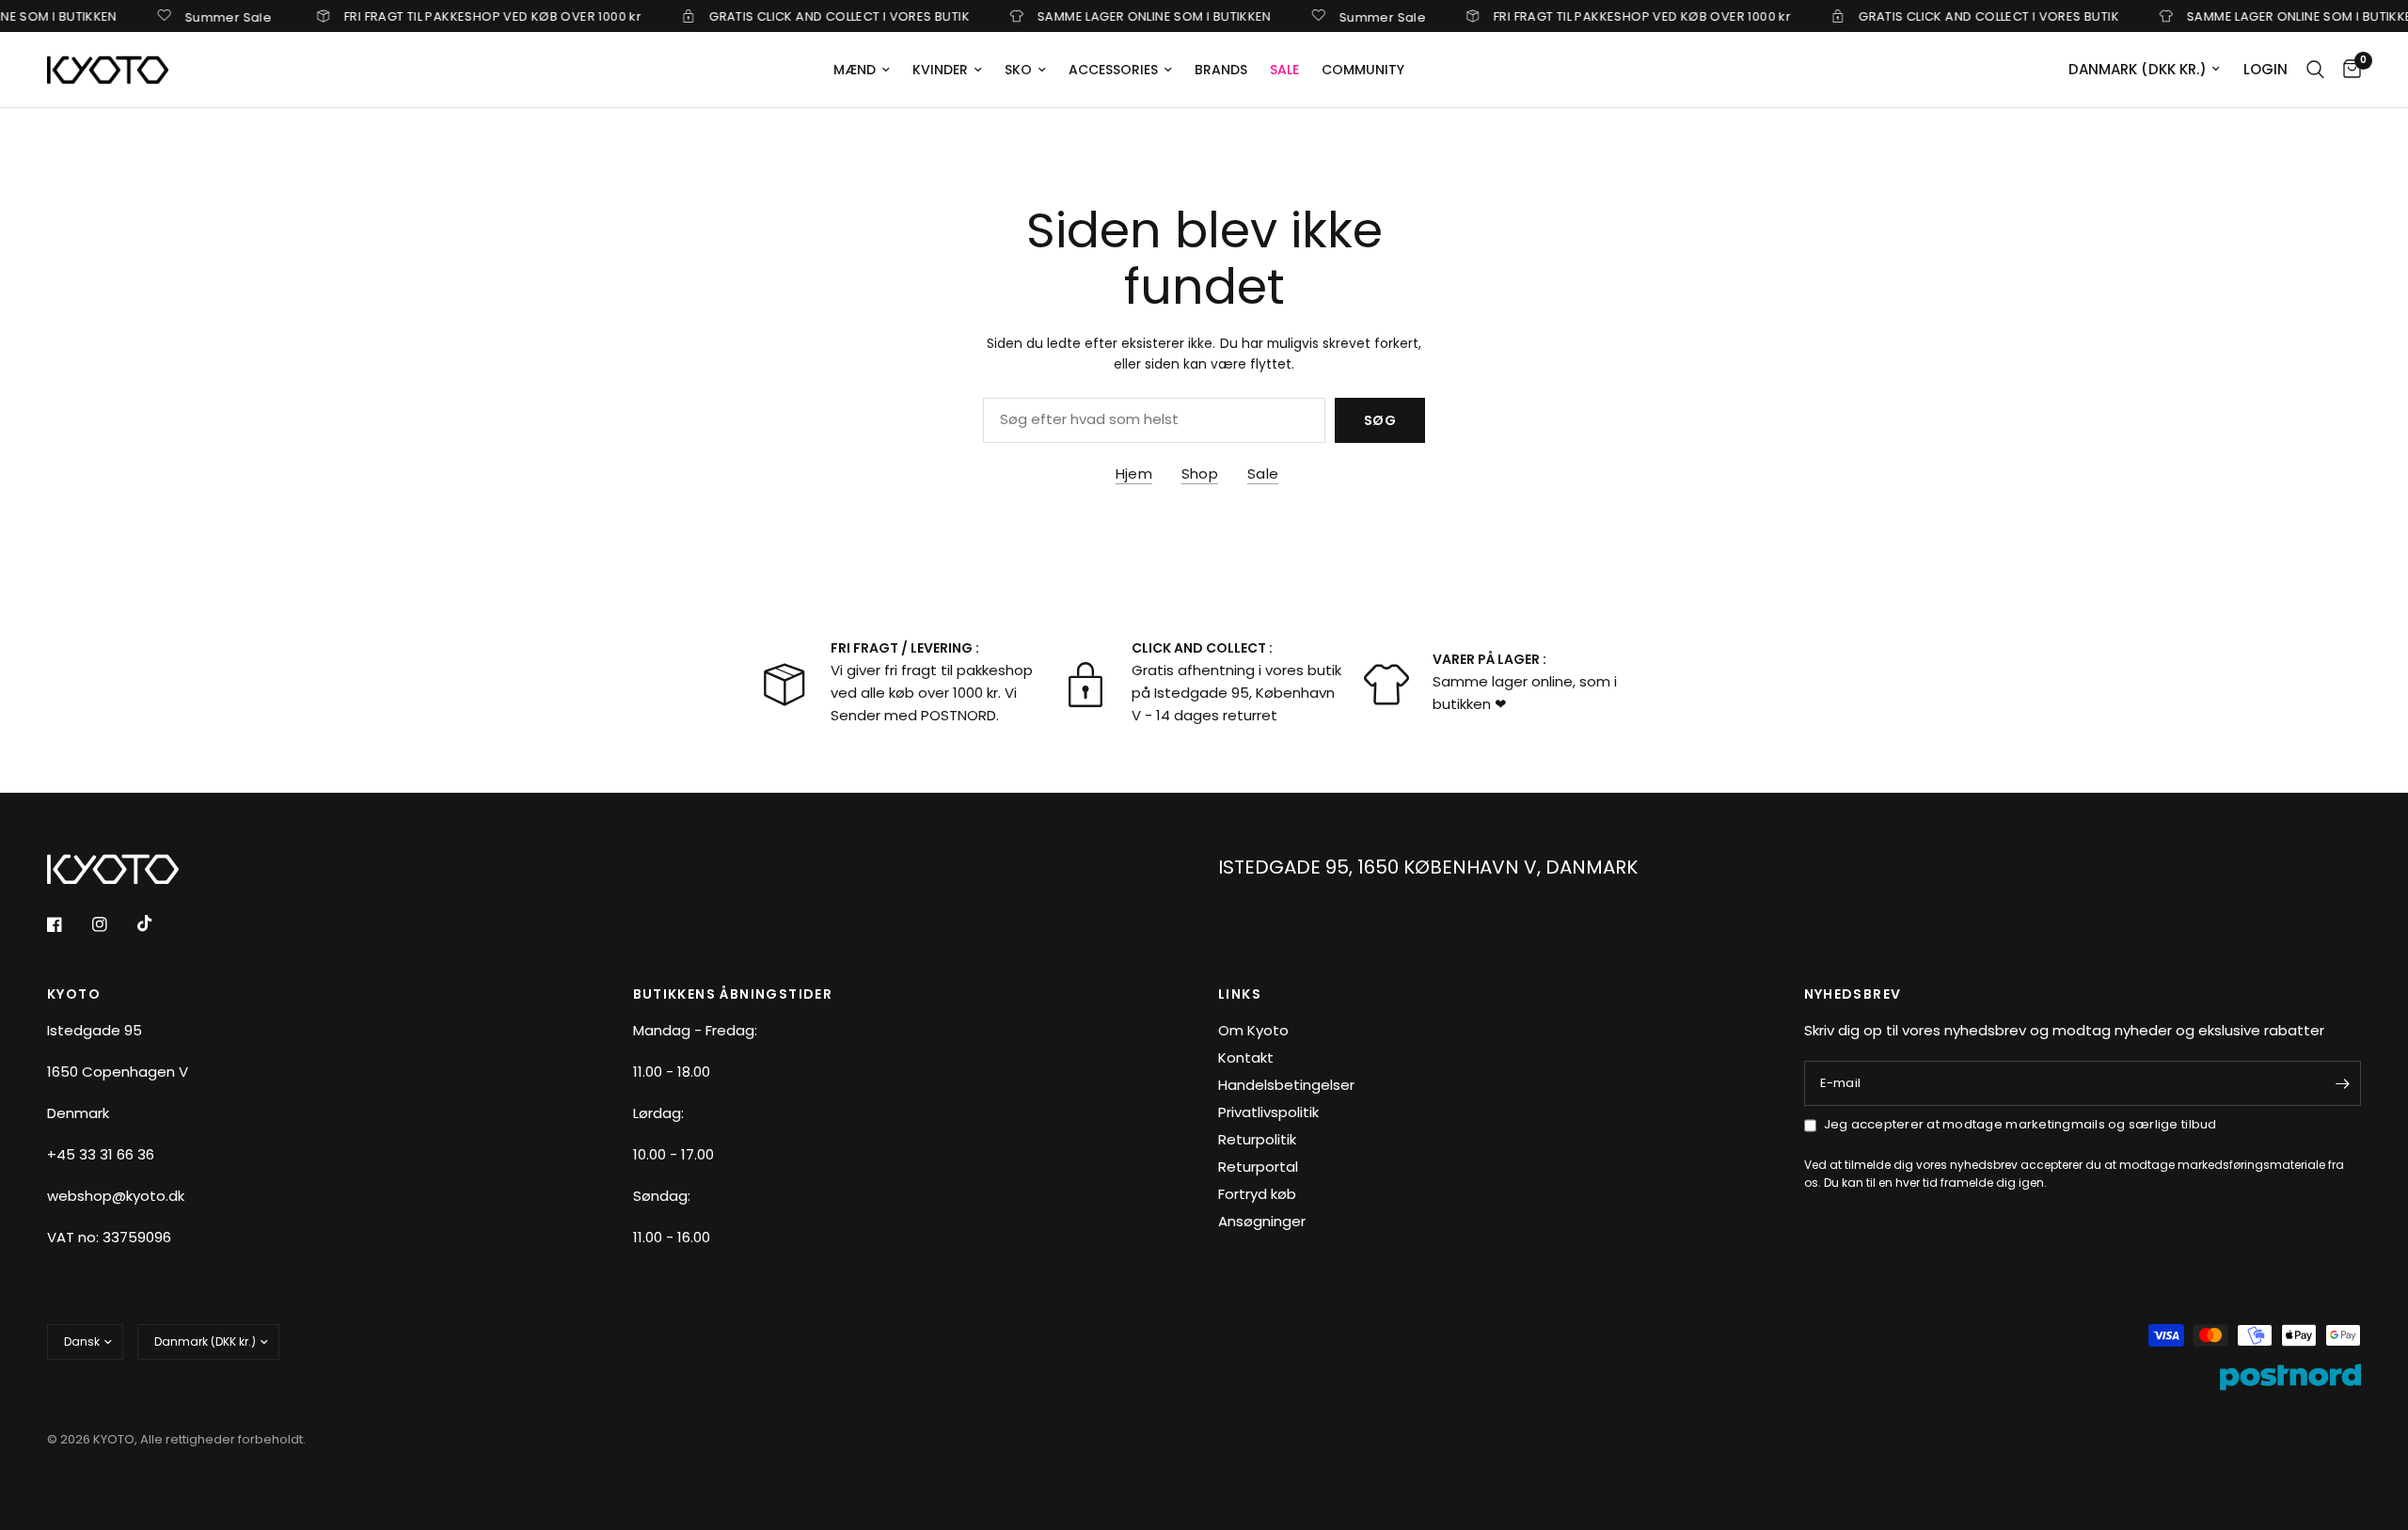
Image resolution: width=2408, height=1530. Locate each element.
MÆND (855, 70)
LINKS (1240, 994)
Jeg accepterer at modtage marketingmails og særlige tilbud (2020, 1124)
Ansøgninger (1262, 1221)
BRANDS (1221, 70)
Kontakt (1246, 1057)
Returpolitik (1257, 1139)
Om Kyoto (1253, 1030)
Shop (1200, 473)
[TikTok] (158, 923)
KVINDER (940, 70)
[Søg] (2315, 70)
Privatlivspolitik (1268, 1112)
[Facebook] (68, 924)
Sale (1263, 473)
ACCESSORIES (1113, 70)
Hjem (1134, 473)
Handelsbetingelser (1286, 1085)
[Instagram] (113, 924)
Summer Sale (201, 16)
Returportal (1258, 1167)
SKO (1018, 70)
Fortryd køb (1257, 1194)
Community (1363, 70)
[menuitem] (862, 70)
